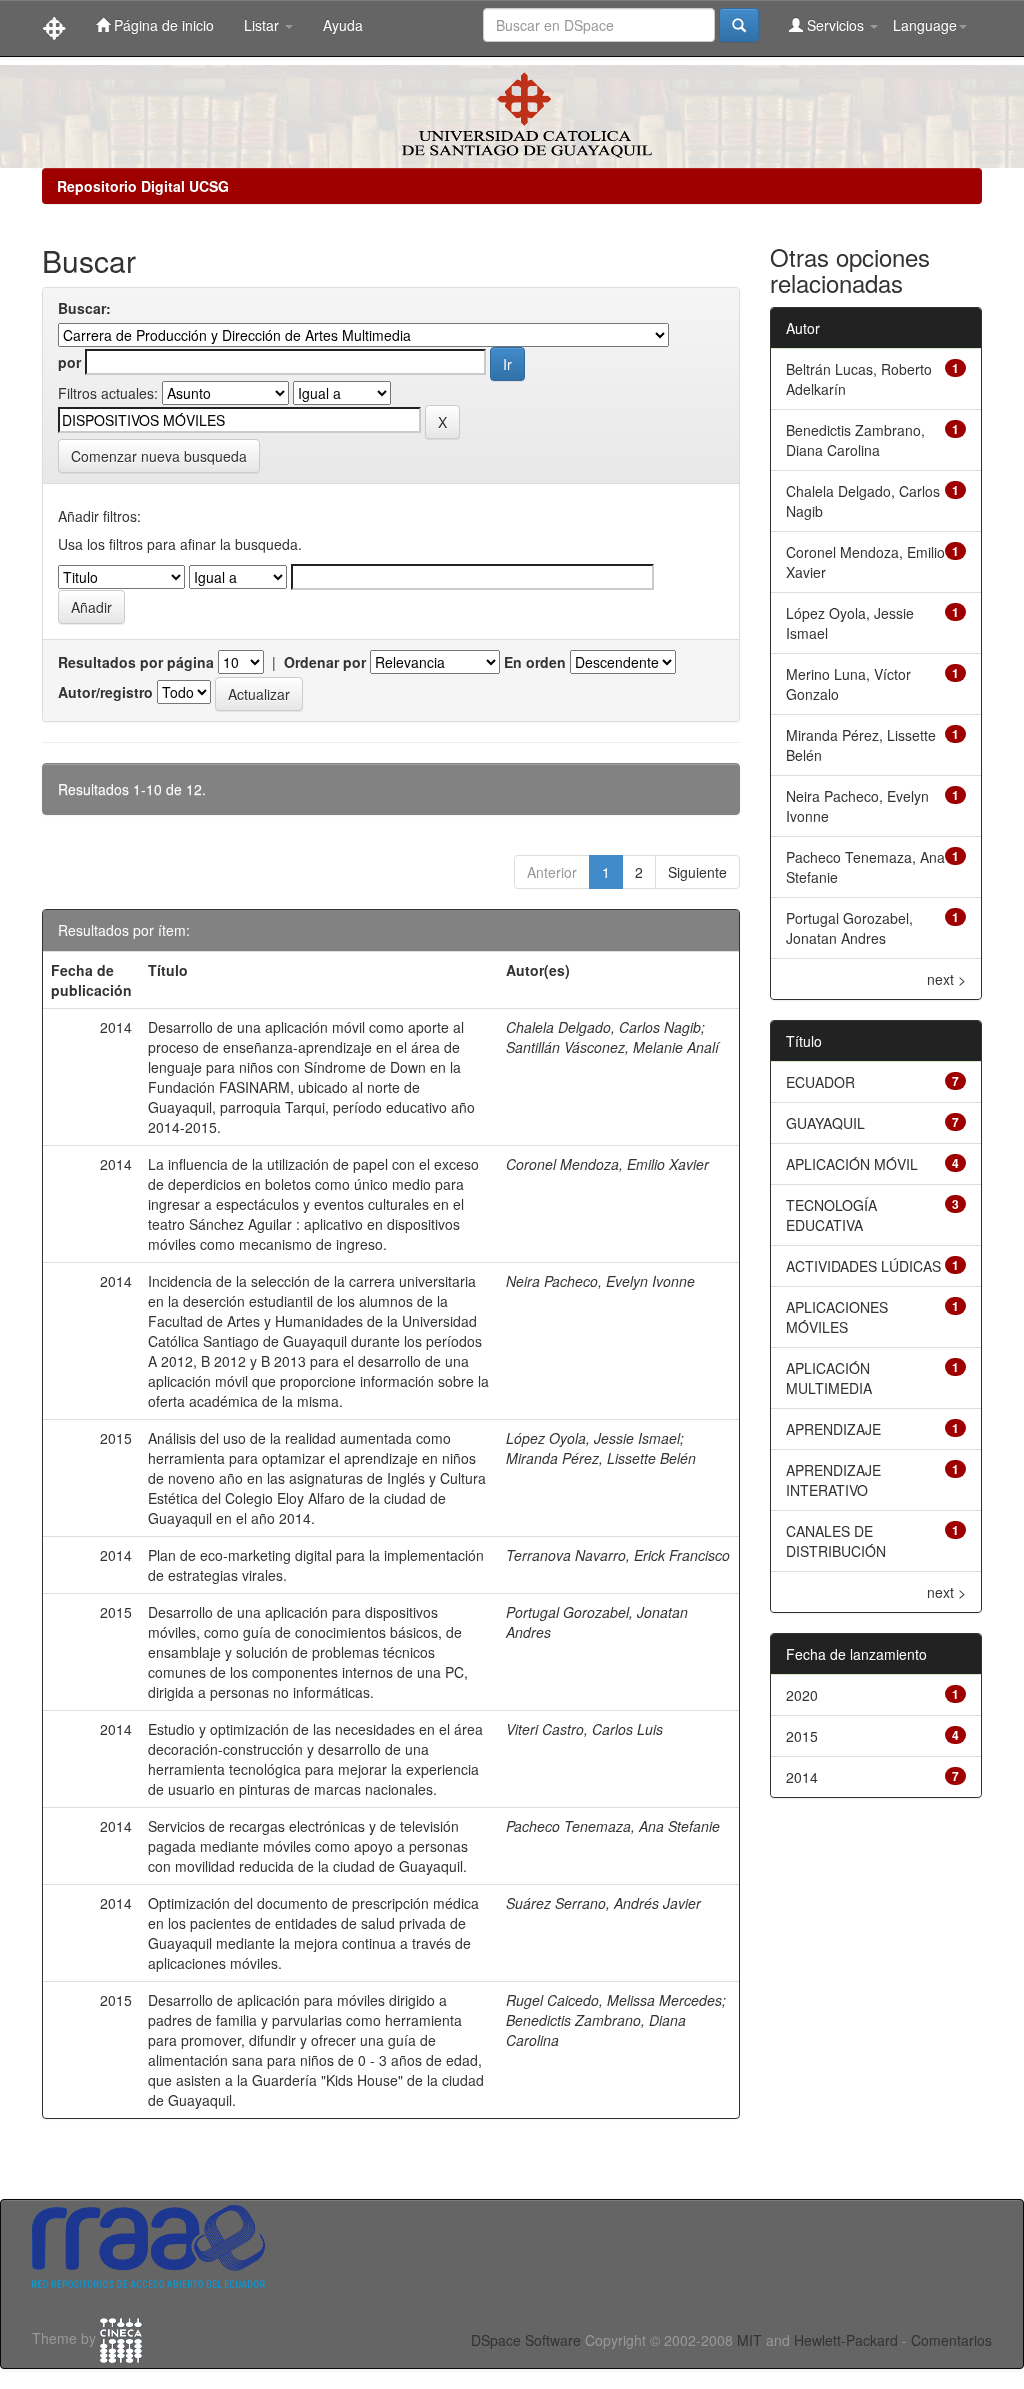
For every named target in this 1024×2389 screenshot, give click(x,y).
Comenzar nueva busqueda (159, 456)
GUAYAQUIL (825, 1123)
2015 (802, 1736)
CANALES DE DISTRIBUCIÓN (836, 1541)
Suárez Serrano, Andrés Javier (603, 1903)
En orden (535, 662)
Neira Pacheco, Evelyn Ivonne (600, 1281)
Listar (263, 25)
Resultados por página (136, 662)
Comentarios (951, 2340)
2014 (802, 1777)
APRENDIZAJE (833, 1429)
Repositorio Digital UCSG (143, 186)
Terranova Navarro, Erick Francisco (618, 1555)
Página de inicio (162, 25)
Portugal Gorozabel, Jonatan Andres (849, 928)
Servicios (835, 25)
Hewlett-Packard (846, 2340)
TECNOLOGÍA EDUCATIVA (831, 1215)
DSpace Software (526, 2340)
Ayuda (343, 25)
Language (925, 25)
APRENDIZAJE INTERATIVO (833, 1480)
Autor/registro (105, 692)
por (69, 362)
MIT (749, 2340)
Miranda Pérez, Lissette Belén (601, 1458)
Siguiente (697, 872)
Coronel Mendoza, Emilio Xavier (607, 1164)
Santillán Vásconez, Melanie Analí (612, 1047)
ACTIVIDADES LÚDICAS (863, 1266)
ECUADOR (820, 1082)
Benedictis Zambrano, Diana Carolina (855, 440)
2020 (802, 1695)
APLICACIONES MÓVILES (837, 1317)
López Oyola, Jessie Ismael (593, 1438)
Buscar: (84, 308)
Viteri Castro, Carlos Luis (584, 1729)
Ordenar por (325, 662)
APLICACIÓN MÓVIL (852, 1164)
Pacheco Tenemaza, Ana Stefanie (613, 1826)
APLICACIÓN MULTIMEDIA (829, 1378)
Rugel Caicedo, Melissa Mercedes (614, 2000)
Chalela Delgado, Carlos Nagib (603, 1027)
